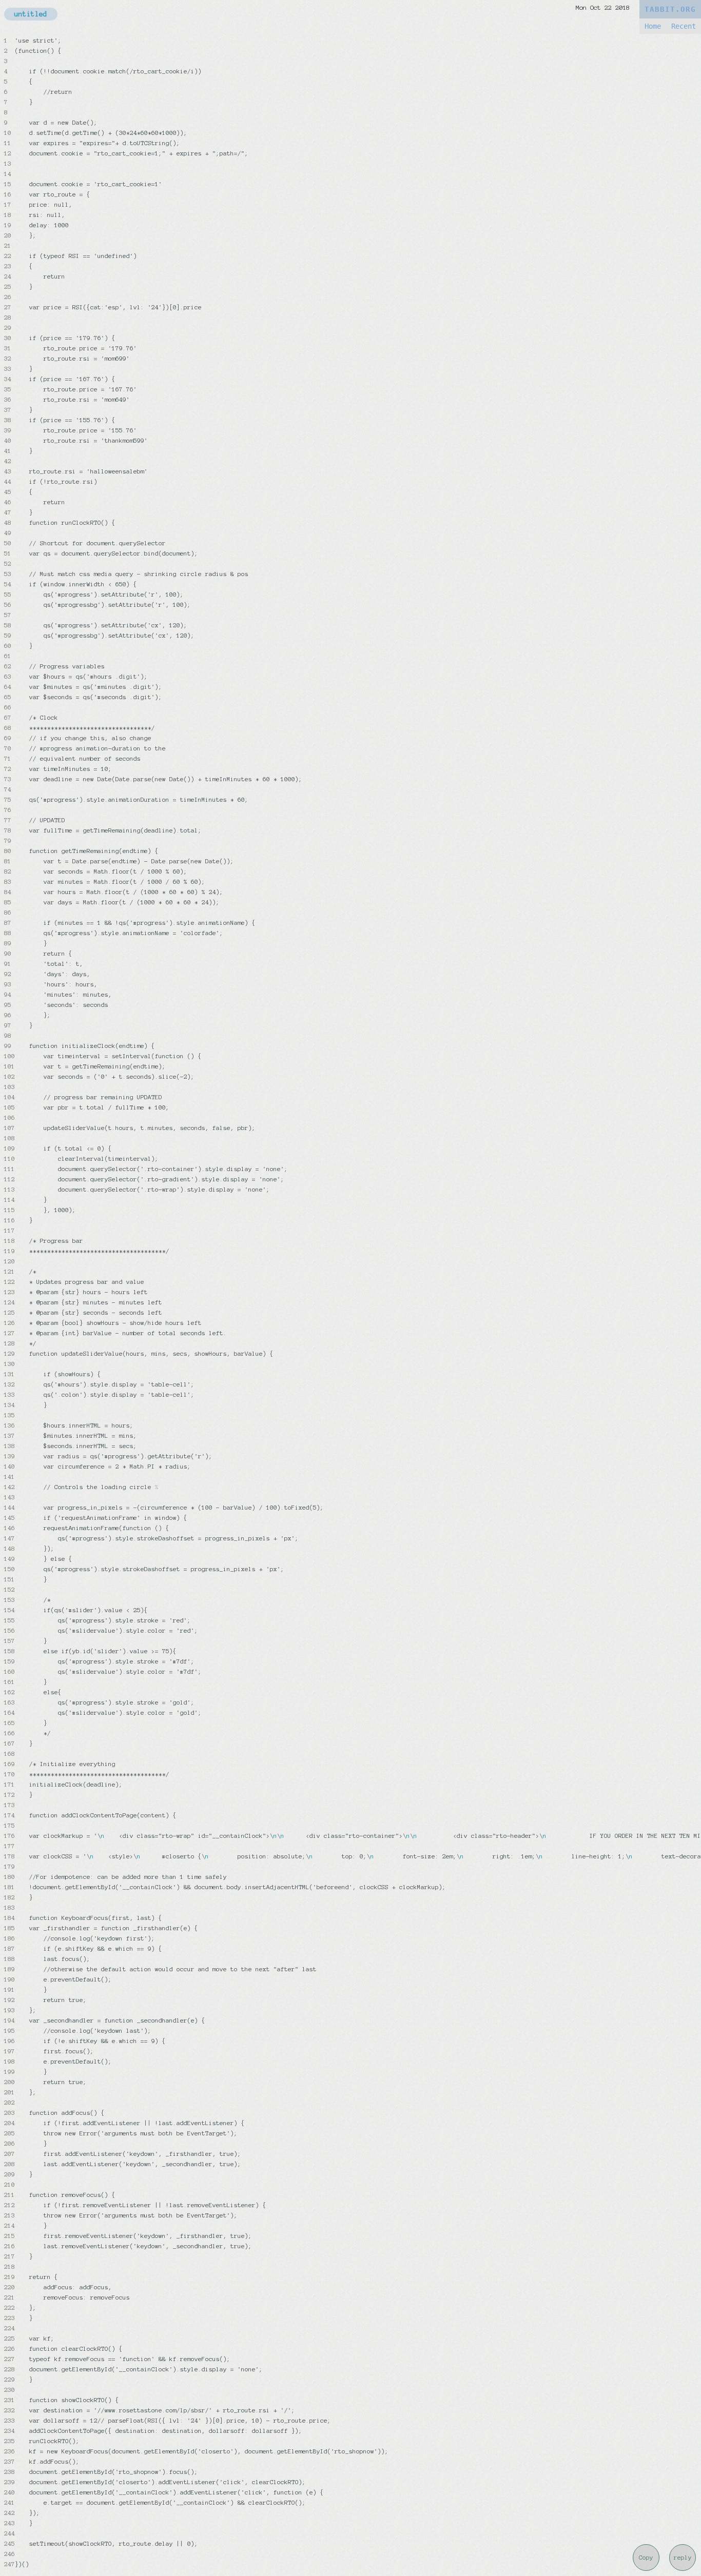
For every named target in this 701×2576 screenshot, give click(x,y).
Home (653, 26)
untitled (31, 14)
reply (683, 2558)
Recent (684, 26)
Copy (646, 2558)
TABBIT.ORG (670, 9)
